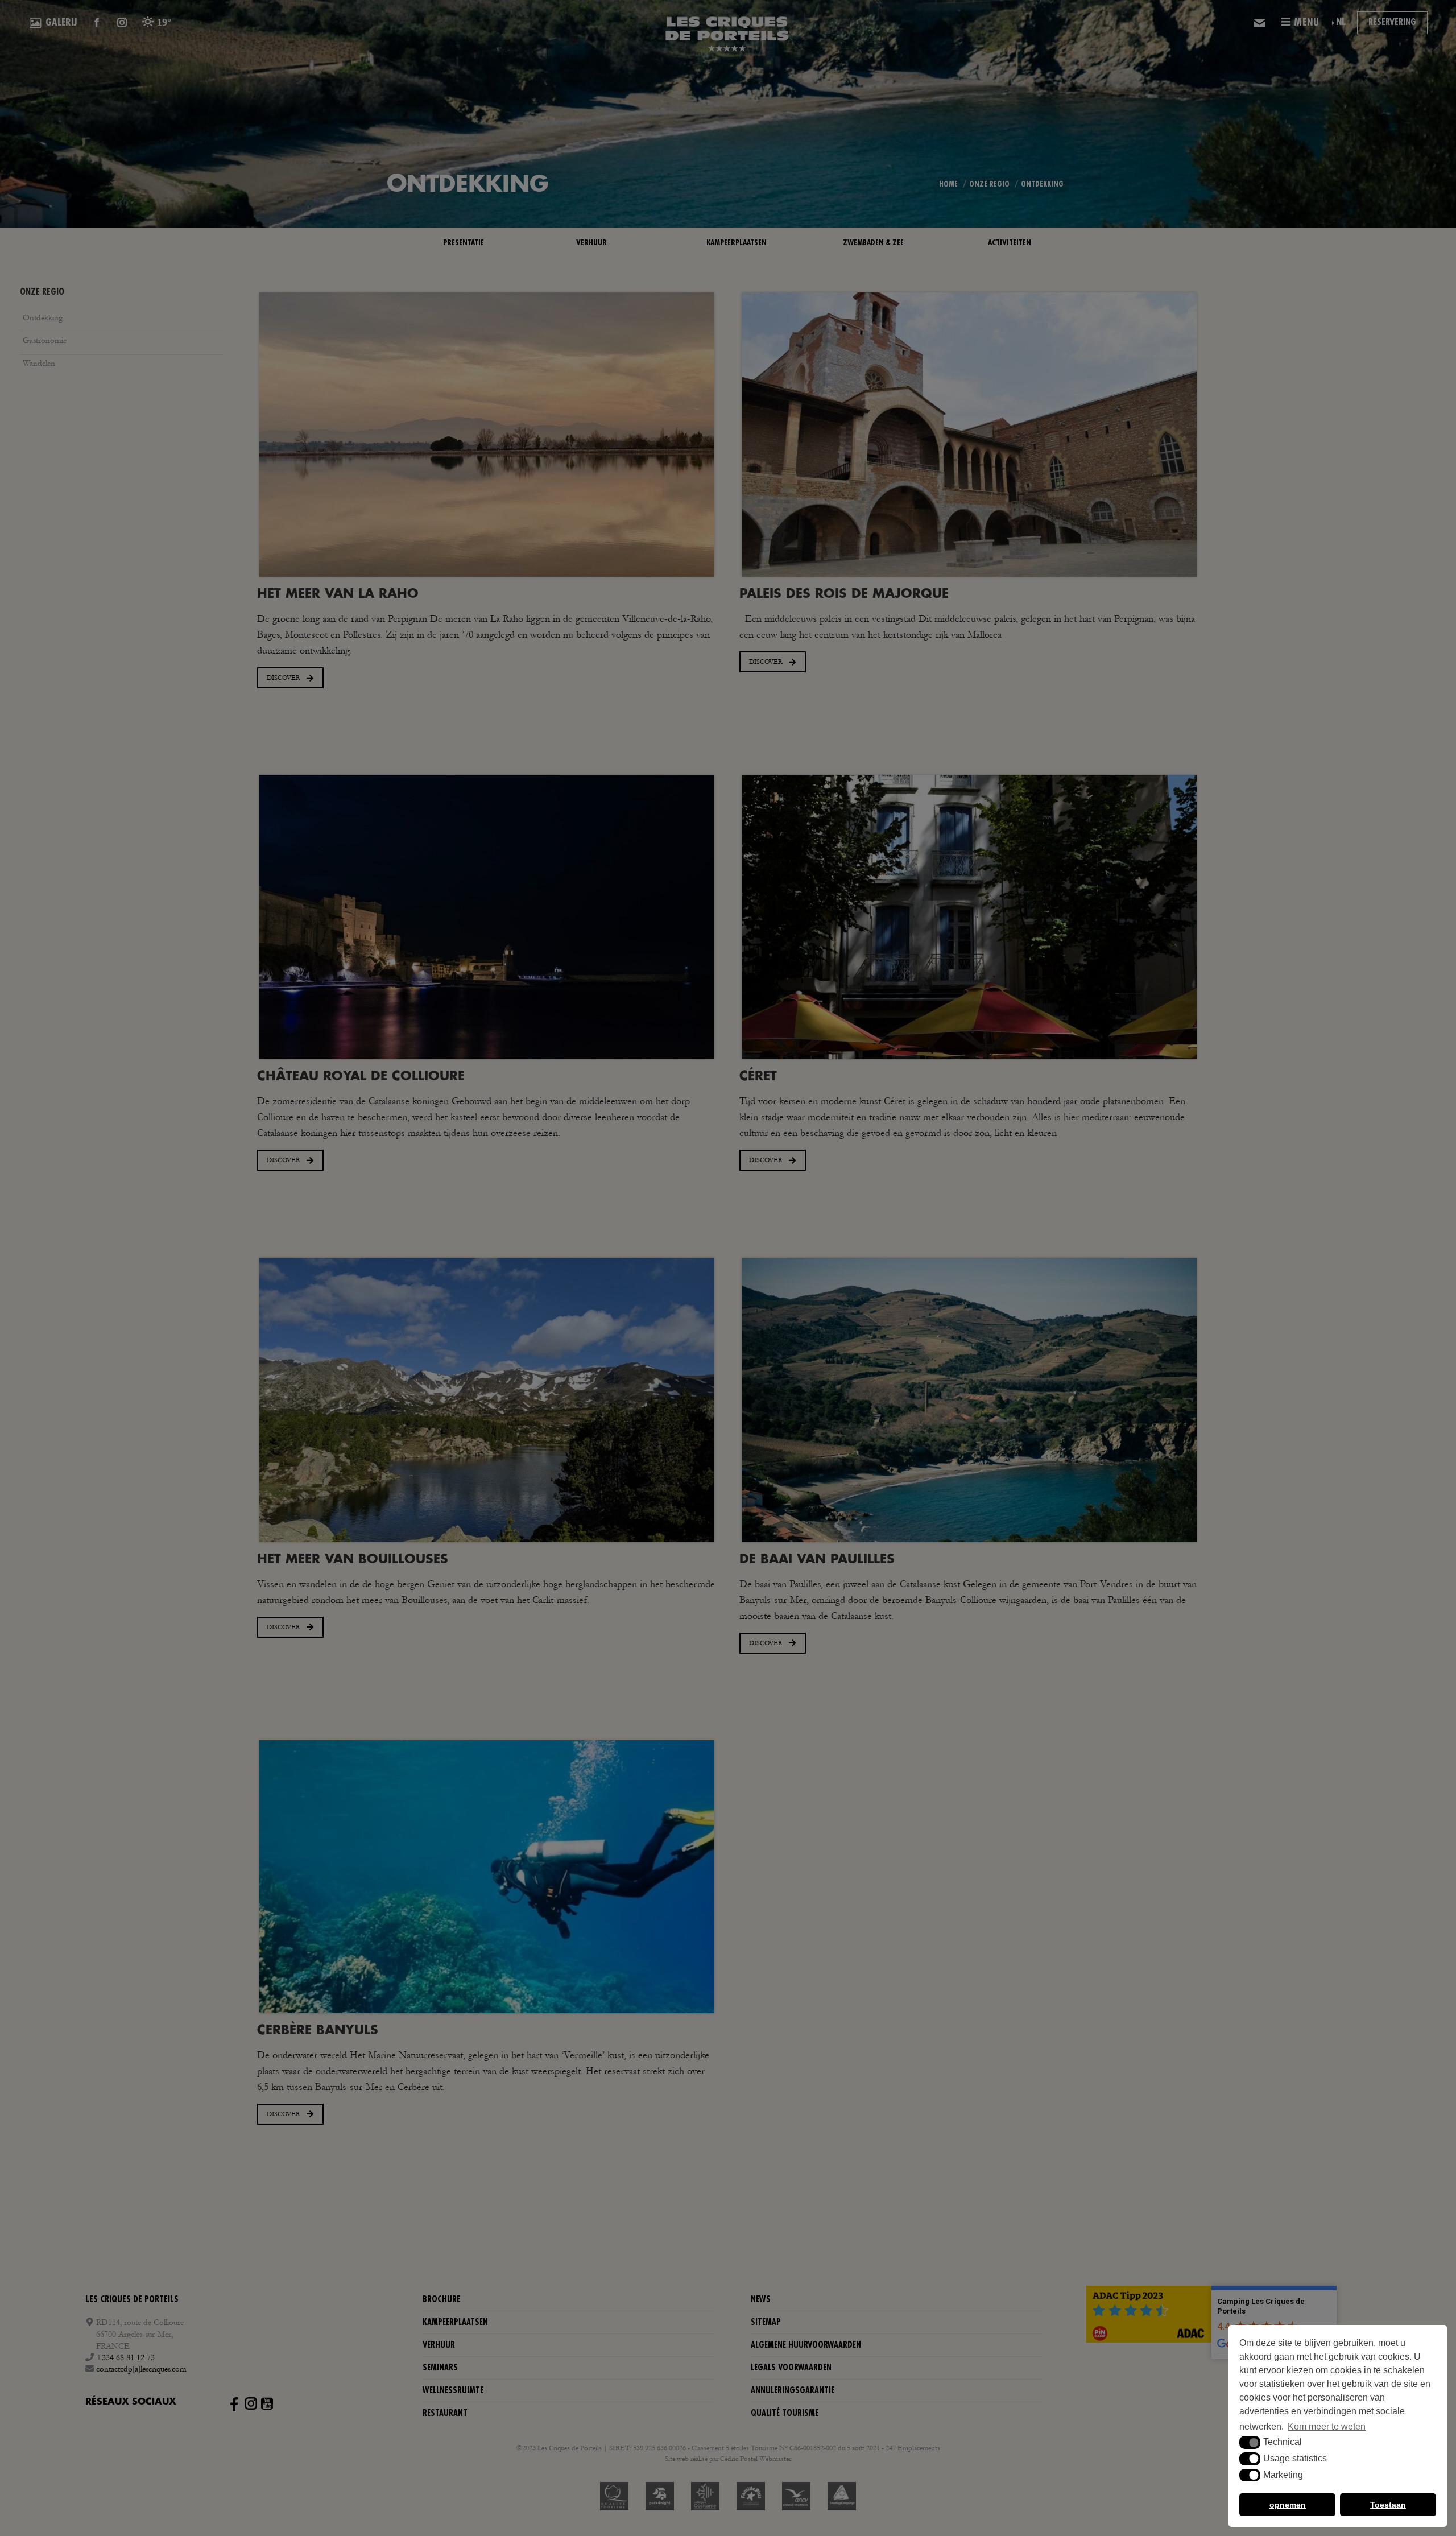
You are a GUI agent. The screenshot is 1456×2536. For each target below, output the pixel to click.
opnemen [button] (1288, 2505)
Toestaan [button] (1388, 2505)
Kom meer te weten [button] (1327, 2426)
